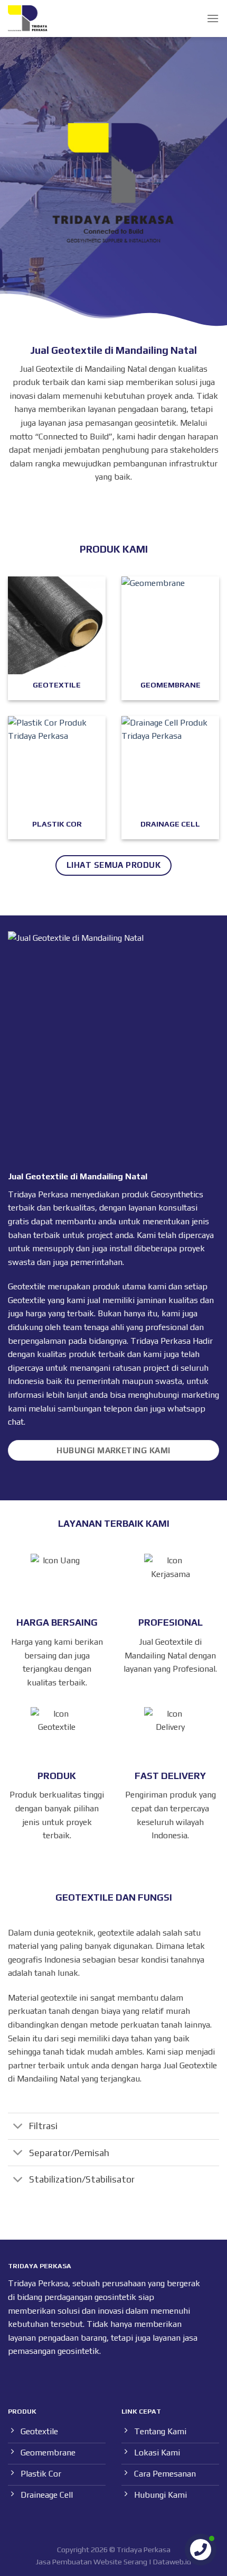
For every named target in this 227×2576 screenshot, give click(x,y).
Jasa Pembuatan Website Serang (92, 2562)
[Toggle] (18, 2127)
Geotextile (27, 1300)
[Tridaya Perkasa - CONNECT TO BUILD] (28, 19)
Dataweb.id (172, 2562)
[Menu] (213, 18)
